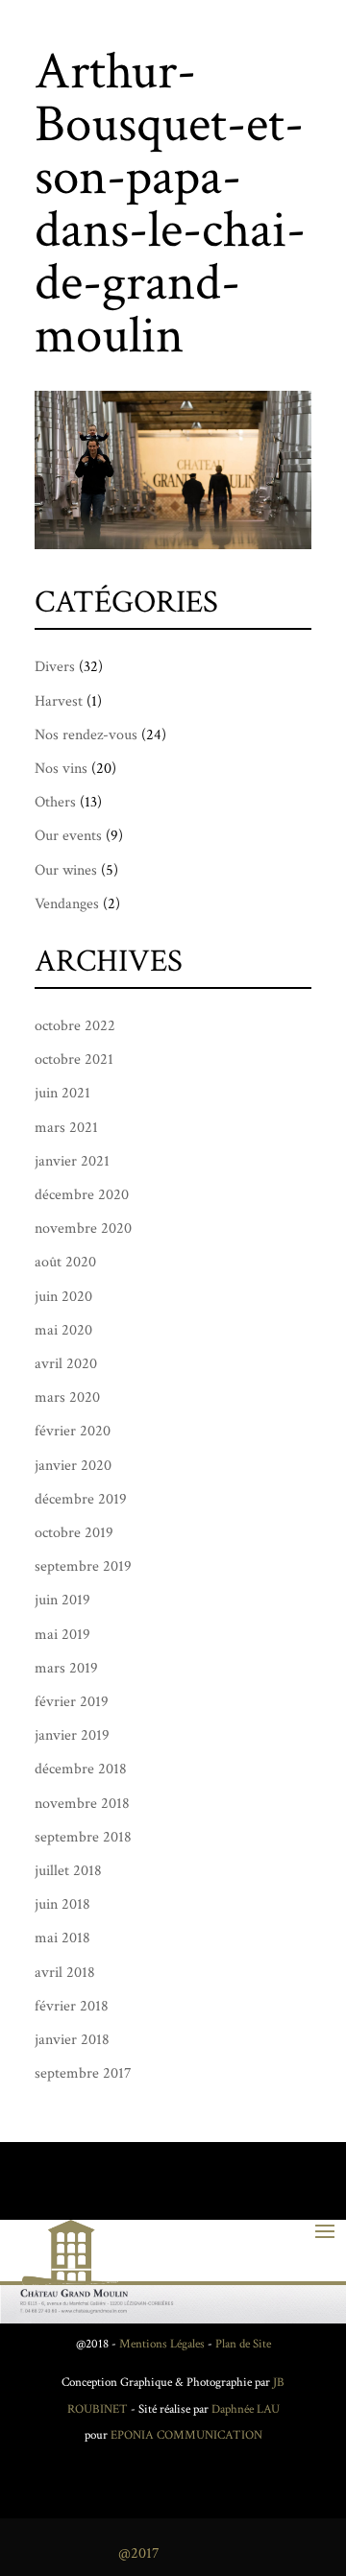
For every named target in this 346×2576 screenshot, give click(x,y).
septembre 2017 (83, 2073)
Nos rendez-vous (86, 735)
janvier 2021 (72, 1161)
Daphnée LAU (244, 2409)
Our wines (66, 870)
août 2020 (65, 1262)
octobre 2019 (74, 1533)
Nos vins (61, 769)
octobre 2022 (75, 1026)
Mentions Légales (162, 2344)
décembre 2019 (81, 1499)
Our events (68, 836)
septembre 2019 (83, 1566)
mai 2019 (62, 1635)
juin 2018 (62, 1904)
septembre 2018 (83, 1837)
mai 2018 (62, 1938)
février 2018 (72, 2006)
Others (55, 802)
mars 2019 (66, 1668)
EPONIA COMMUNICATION (186, 2435)
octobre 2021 (74, 1059)
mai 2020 (63, 1330)
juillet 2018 (68, 1871)
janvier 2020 (73, 1466)
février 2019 (72, 1702)
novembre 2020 (83, 1228)
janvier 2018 (72, 2040)
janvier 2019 (72, 1735)
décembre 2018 (81, 1769)
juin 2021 (62, 1093)
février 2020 (73, 1431)
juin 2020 (63, 1297)
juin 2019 (62, 1600)
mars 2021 (66, 1128)
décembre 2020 (82, 1195)
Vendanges (67, 904)
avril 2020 (66, 1364)
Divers (55, 667)
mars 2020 (67, 1397)
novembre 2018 (82, 1804)
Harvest (59, 701)
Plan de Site (243, 2344)
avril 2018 (65, 1973)
